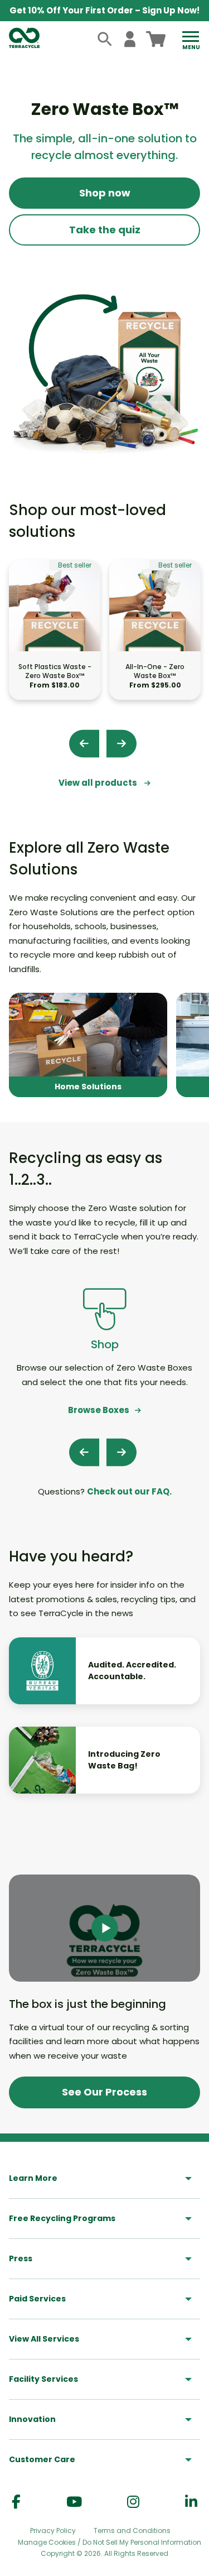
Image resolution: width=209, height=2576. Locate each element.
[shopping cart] (156, 39)
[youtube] (74, 2502)
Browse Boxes (99, 1410)
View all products (99, 783)
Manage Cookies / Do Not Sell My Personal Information (110, 2543)
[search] (105, 39)
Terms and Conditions (132, 2531)
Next (121, 743)
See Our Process (104, 2092)
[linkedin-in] (191, 2502)
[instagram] (133, 2502)
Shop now (105, 193)
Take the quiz (105, 230)
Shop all (88, 1045)
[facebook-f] (16, 2502)
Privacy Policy (53, 2531)
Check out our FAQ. (129, 1491)
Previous (84, 743)
